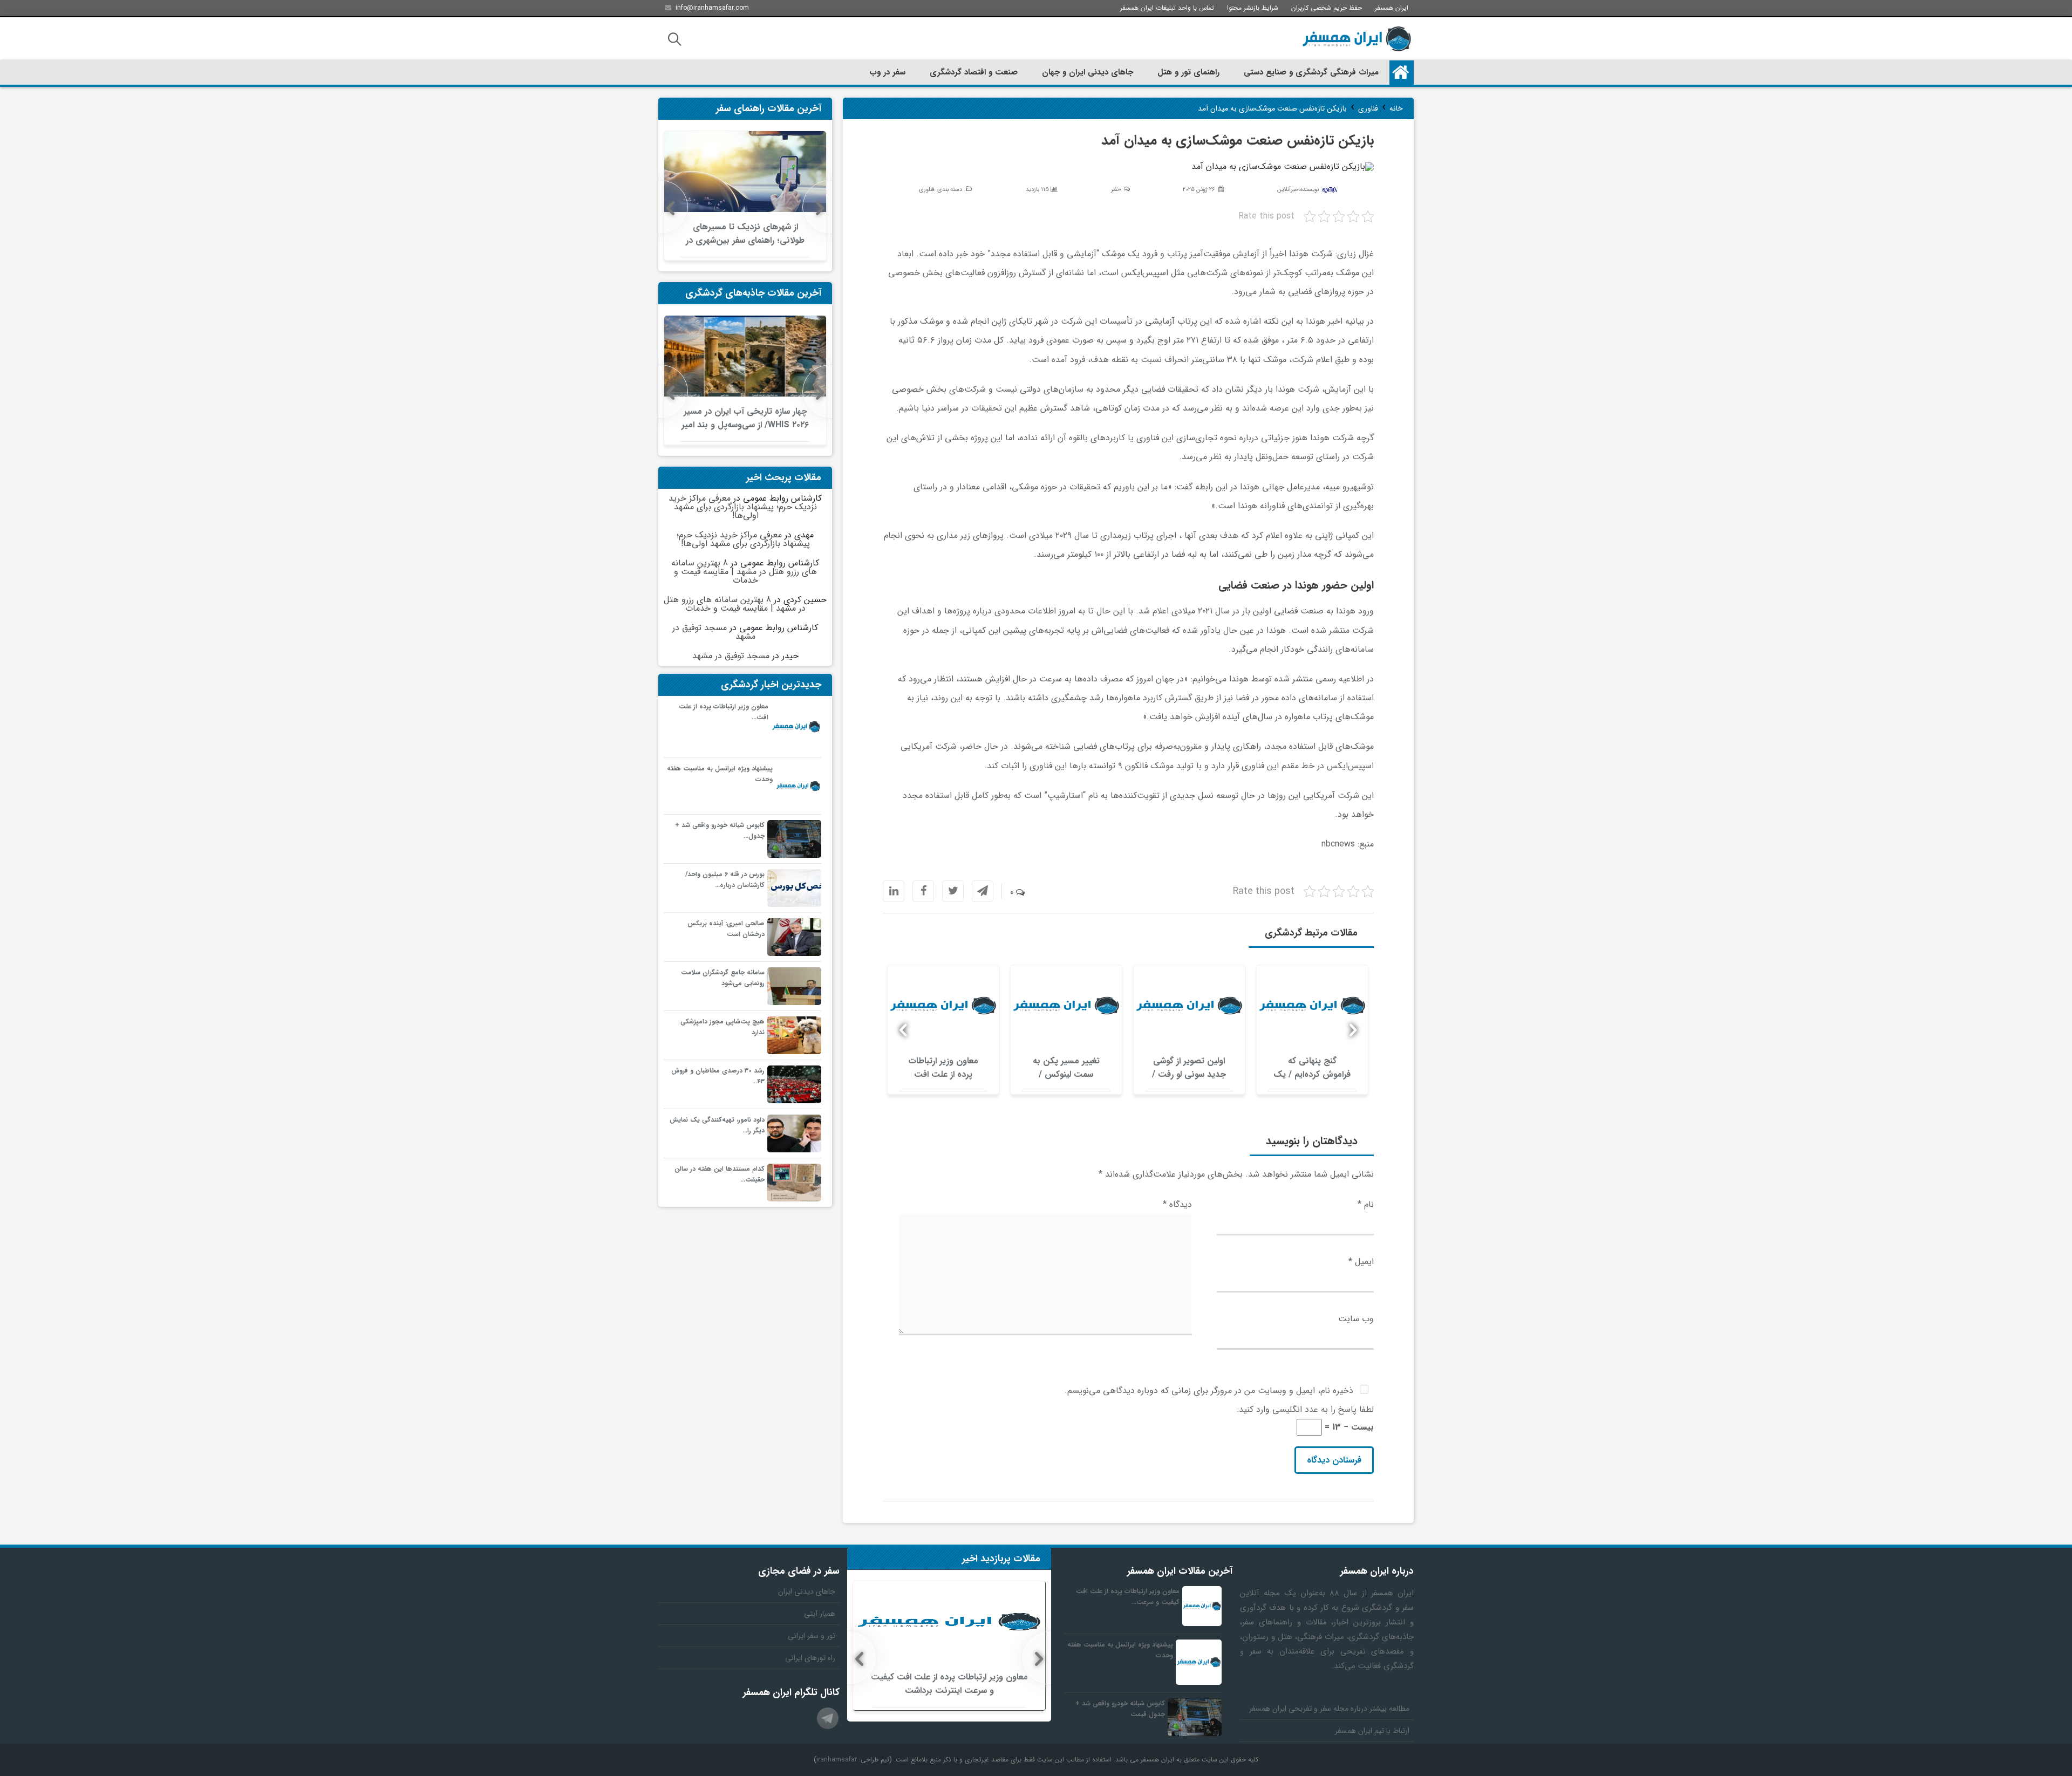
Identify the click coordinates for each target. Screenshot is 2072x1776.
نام (1366, 1204)
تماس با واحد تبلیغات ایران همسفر (1167, 8)
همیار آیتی (820, 1614)
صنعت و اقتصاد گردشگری (974, 72)
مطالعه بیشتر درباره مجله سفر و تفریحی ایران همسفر (1329, 1709)
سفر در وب (887, 72)
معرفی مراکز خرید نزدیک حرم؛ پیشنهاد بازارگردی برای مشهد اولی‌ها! (743, 507)
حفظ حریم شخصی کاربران (1327, 8)
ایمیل (1361, 1262)
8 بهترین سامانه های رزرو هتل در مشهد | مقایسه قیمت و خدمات (744, 572)
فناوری (926, 190)
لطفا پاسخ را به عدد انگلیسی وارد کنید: (1306, 1409)
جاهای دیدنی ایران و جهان (1088, 72)
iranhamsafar (837, 1760)
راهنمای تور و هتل (1188, 72)
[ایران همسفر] (1357, 39)
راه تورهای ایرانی (810, 1658)
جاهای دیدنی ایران (807, 1591)
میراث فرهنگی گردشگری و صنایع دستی (1311, 72)
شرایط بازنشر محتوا (1253, 8)
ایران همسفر (1392, 8)
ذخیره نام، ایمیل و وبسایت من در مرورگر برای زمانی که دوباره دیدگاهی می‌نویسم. (1209, 1391)
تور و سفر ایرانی (812, 1636)
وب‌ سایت (1356, 1319)
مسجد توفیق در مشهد (714, 632)
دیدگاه (1177, 1204)
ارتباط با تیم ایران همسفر (1372, 1731)
